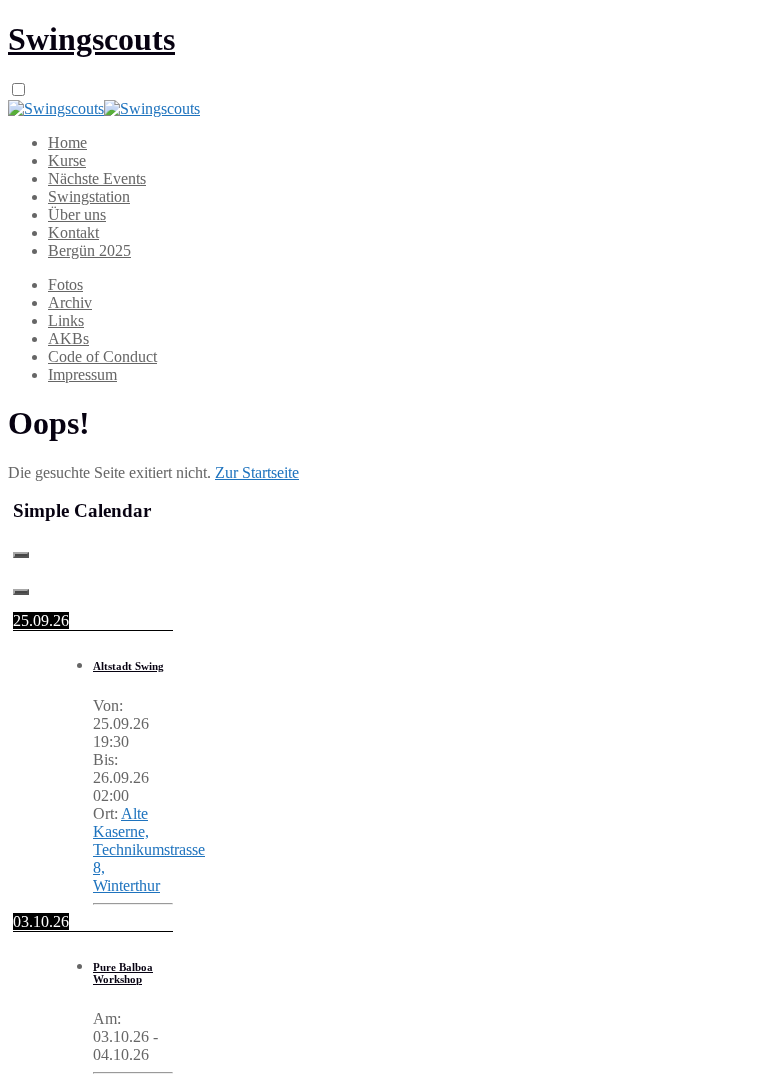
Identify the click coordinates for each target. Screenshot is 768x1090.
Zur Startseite (257, 472)
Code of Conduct (102, 356)
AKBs (68, 338)
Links (66, 320)
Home (67, 142)
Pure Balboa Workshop (123, 973)
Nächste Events (97, 178)
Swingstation (89, 196)
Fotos (65, 284)
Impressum (82, 374)
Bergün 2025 (89, 250)
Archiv (70, 302)
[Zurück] (21, 555)
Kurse (67, 160)
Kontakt (73, 232)
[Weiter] (21, 592)
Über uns (77, 214)
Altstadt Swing (128, 666)
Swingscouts (91, 39)
